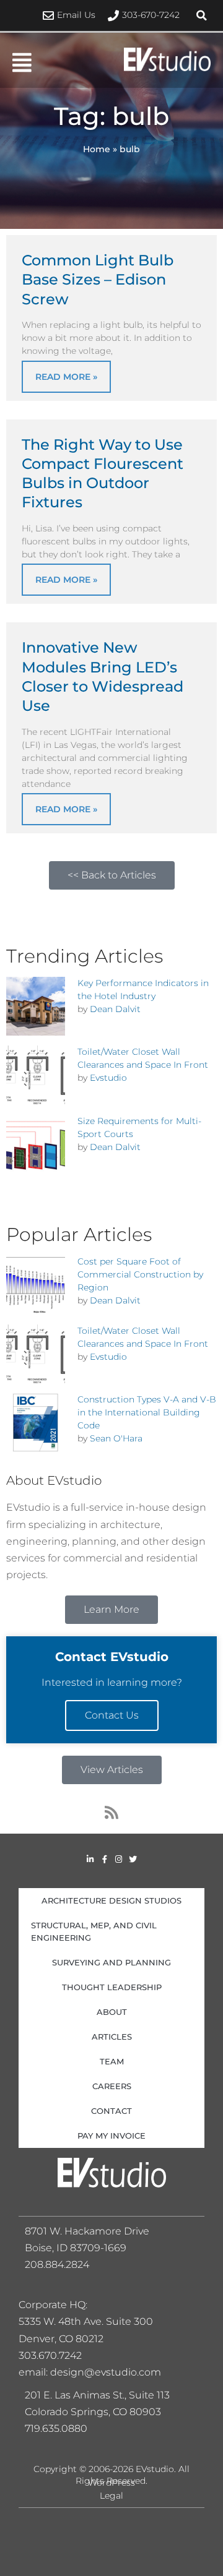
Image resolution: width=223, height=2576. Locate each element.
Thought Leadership (112, 1987)
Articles (112, 2037)
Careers (112, 2086)
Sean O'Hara (116, 1438)
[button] (201, 15)
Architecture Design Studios (111, 1900)
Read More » (66, 377)
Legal (111, 2496)
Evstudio (108, 1078)
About (112, 2012)
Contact (111, 2111)
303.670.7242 (50, 2355)
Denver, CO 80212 (61, 2339)
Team (112, 2061)
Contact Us (112, 1715)
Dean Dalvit (115, 1009)
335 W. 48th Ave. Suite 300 (90, 2321)
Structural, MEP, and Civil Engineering (94, 1931)
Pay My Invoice (111, 2136)
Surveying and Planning (111, 1962)
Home (97, 149)
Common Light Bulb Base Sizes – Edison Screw (98, 279)
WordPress (111, 2483)
